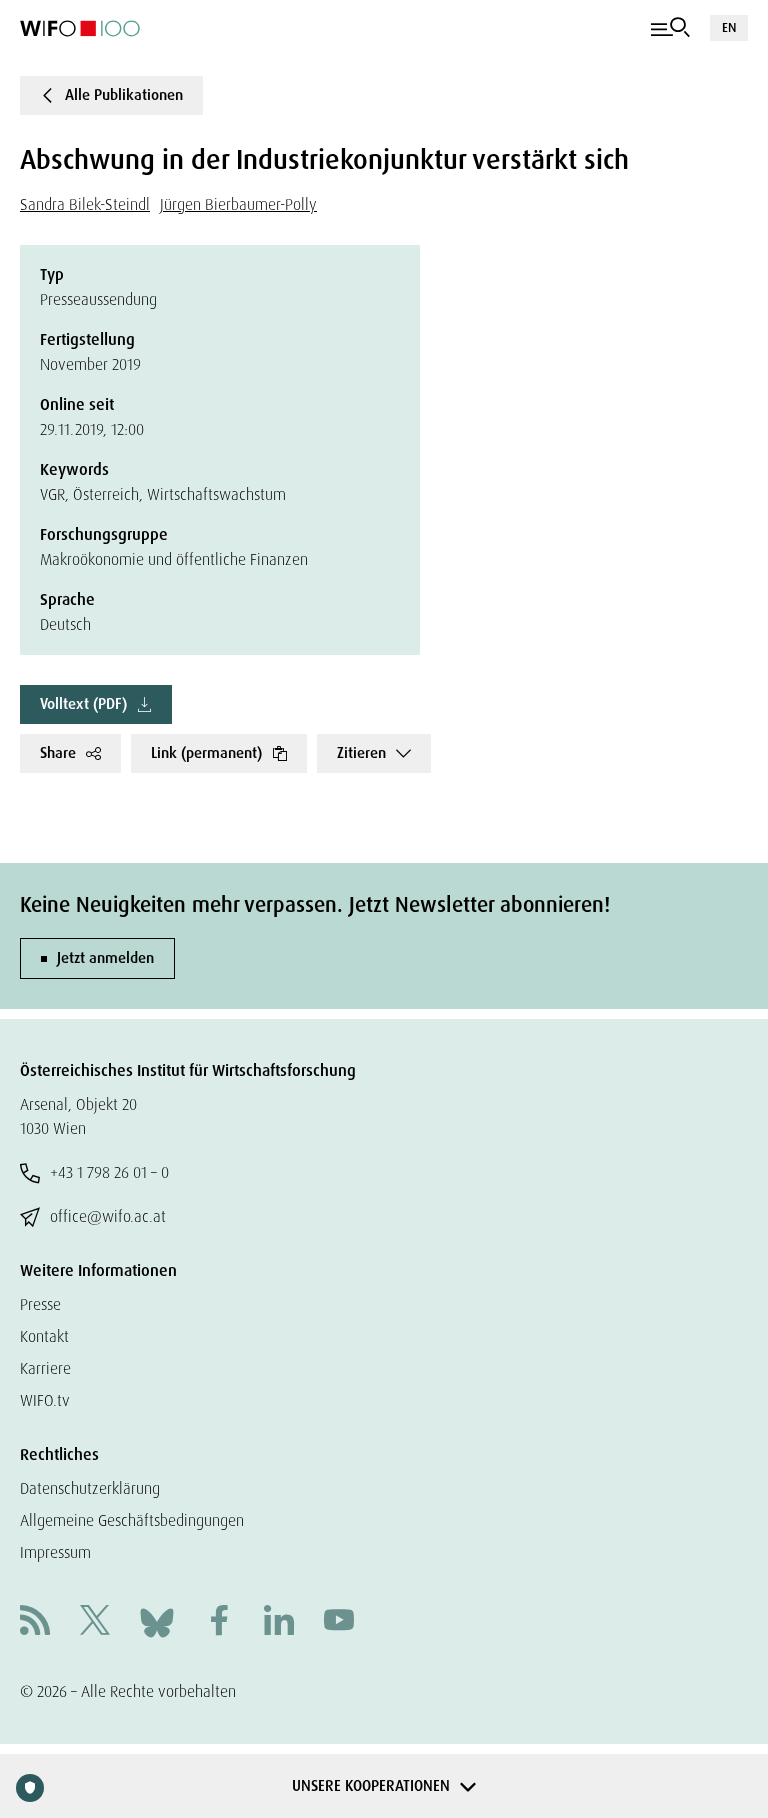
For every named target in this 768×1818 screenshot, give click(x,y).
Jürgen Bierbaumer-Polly (238, 204)
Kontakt (44, 1336)
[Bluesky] (157, 1621)
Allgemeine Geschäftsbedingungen (132, 1520)
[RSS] (35, 1622)
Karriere (45, 1368)
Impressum (55, 1552)
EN (729, 27)
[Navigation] (670, 28)
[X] (95, 1622)
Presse (40, 1304)
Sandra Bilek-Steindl (85, 204)
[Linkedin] (279, 1622)
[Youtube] (339, 1622)
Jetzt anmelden (105, 958)
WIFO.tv (45, 1400)
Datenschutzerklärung (90, 1488)
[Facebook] (219, 1622)
